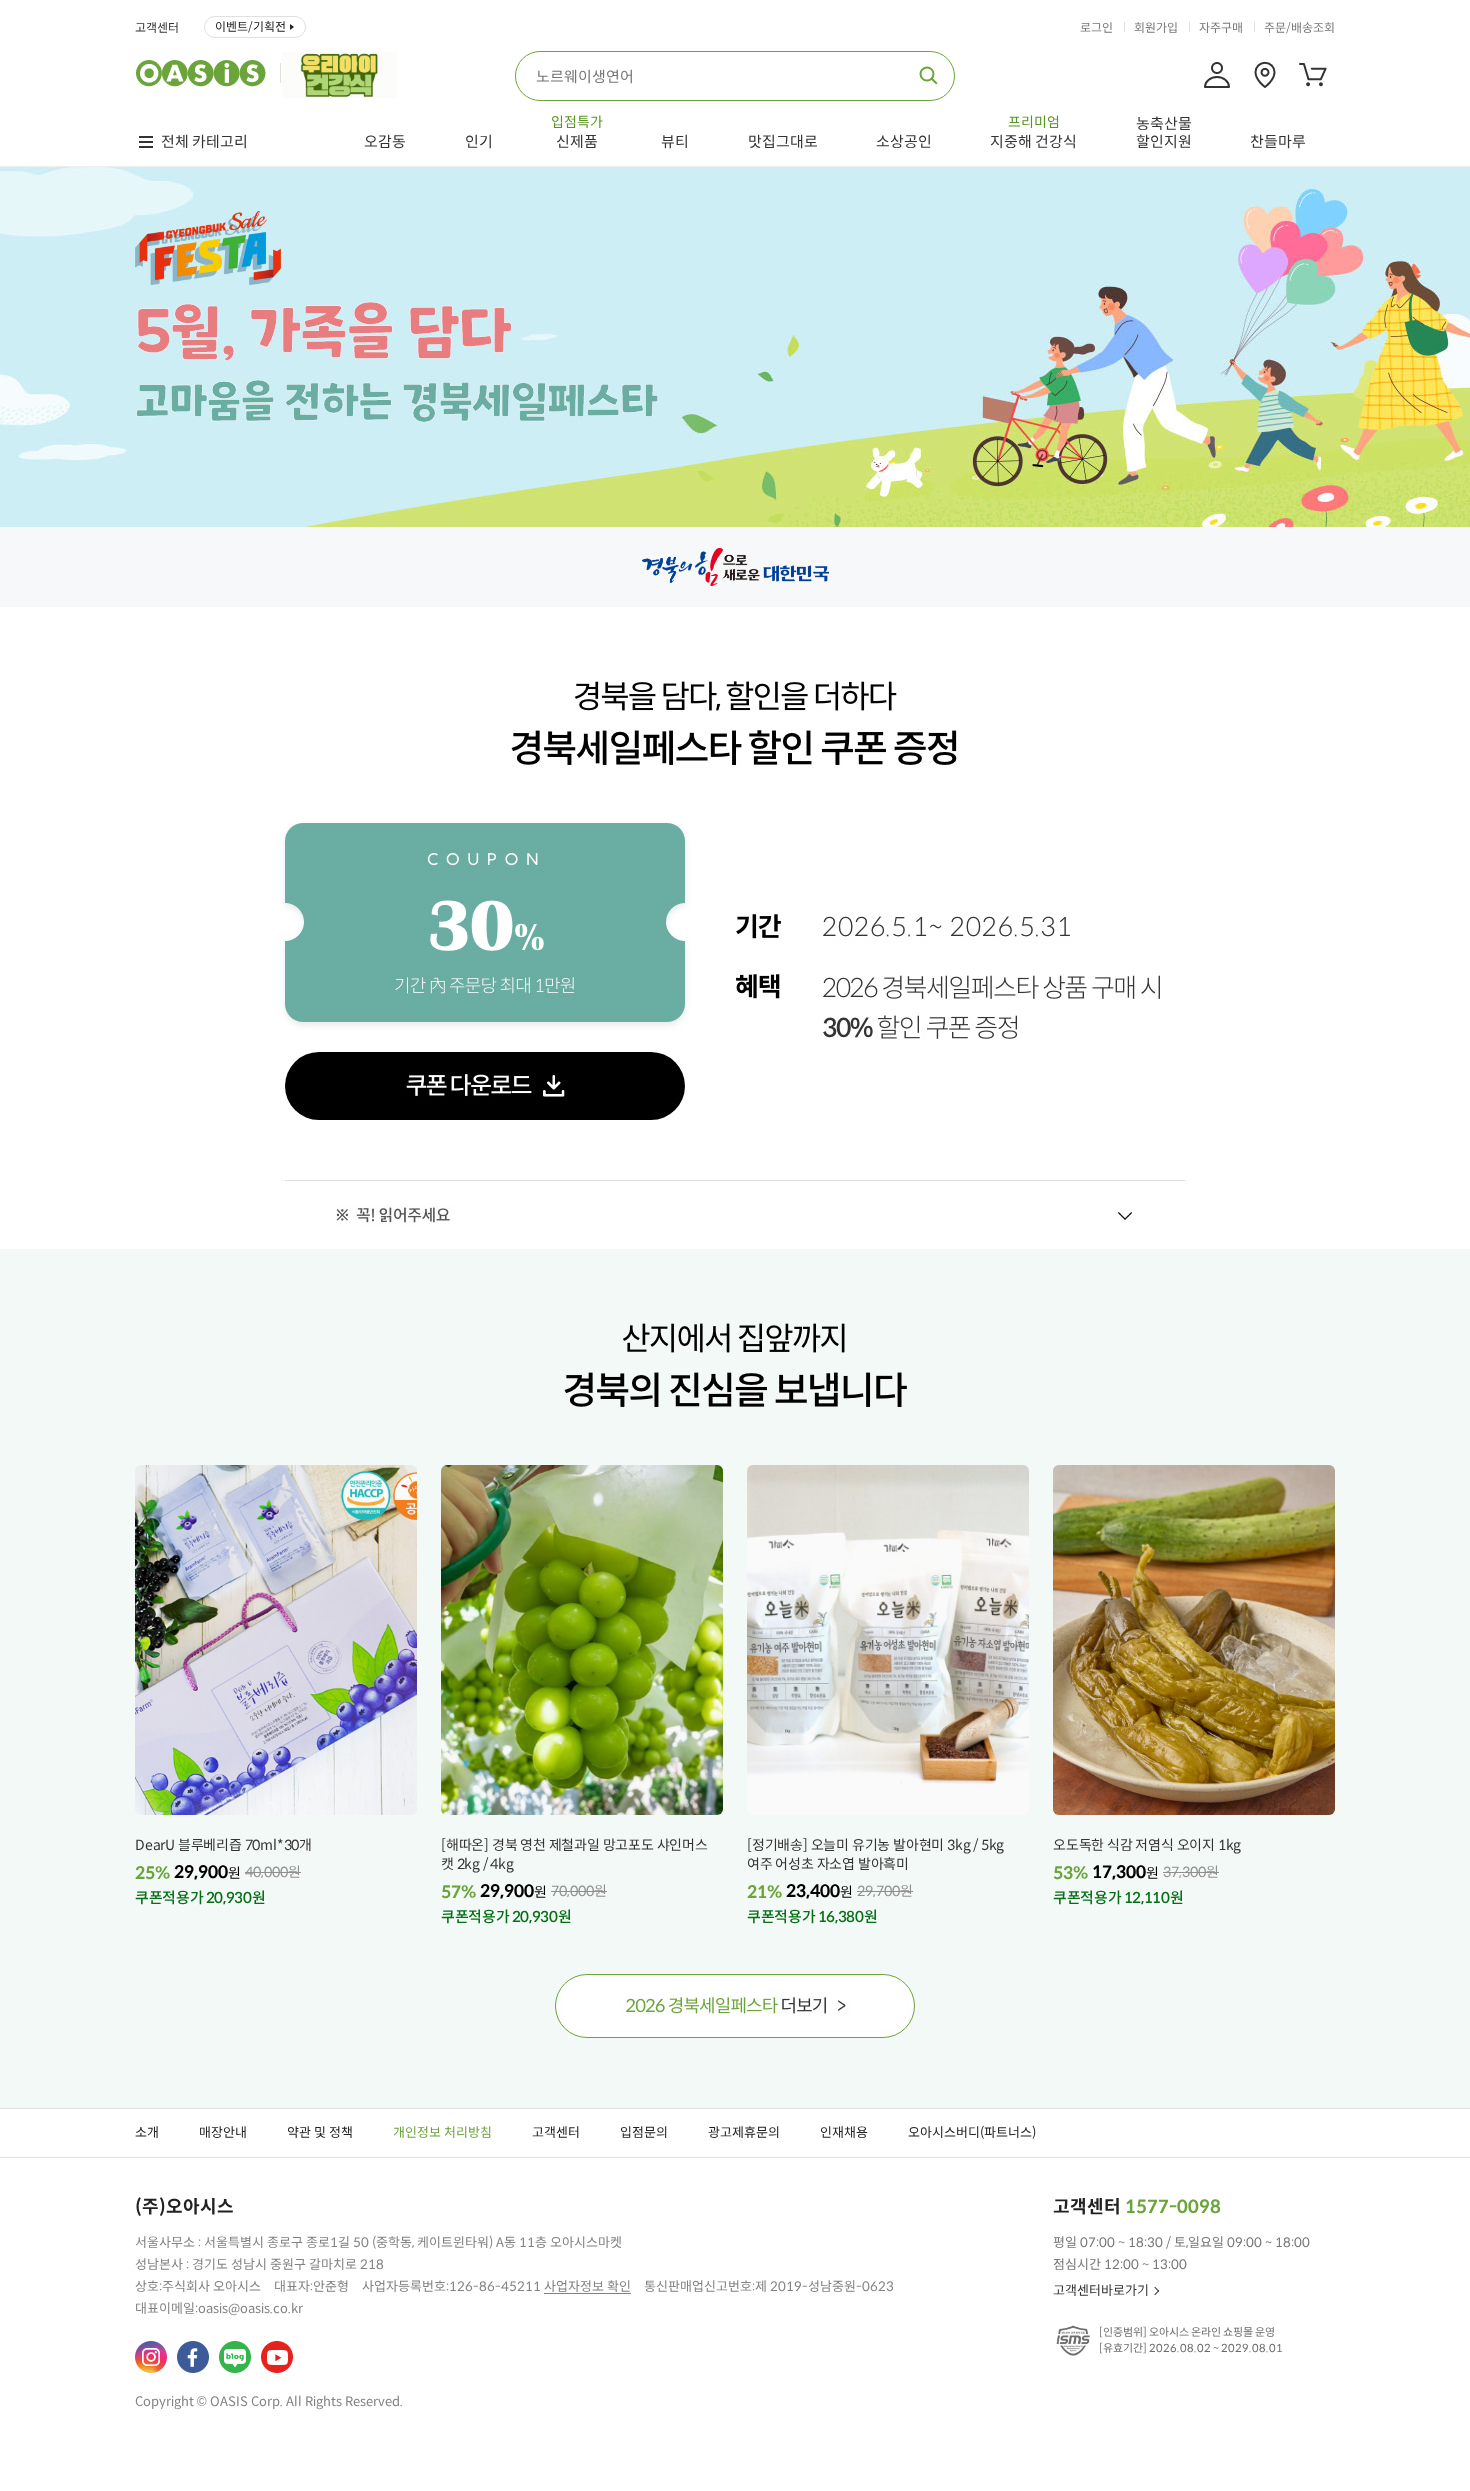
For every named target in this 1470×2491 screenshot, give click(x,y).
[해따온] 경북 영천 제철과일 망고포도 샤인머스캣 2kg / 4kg (574, 1854)
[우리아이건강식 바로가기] (344, 73)
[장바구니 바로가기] (1313, 75)
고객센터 (157, 28)
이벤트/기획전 (250, 26)
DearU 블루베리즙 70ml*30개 (223, 1845)
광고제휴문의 (744, 2132)
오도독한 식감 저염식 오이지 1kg (1147, 1845)
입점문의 (644, 2132)
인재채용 (844, 2132)
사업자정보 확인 (587, 2286)
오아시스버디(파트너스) (972, 2132)
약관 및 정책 (320, 2132)
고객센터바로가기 (1101, 2290)
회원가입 (1156, 28)
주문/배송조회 (1299, 28)
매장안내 (223, 2132)
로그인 (1096, 28)
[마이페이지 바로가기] (1217, 75)
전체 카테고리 (204, 142)
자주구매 (1221, 28)
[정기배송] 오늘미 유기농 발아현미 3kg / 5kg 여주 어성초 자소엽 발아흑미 (875, 1854)
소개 (147, 2132)
